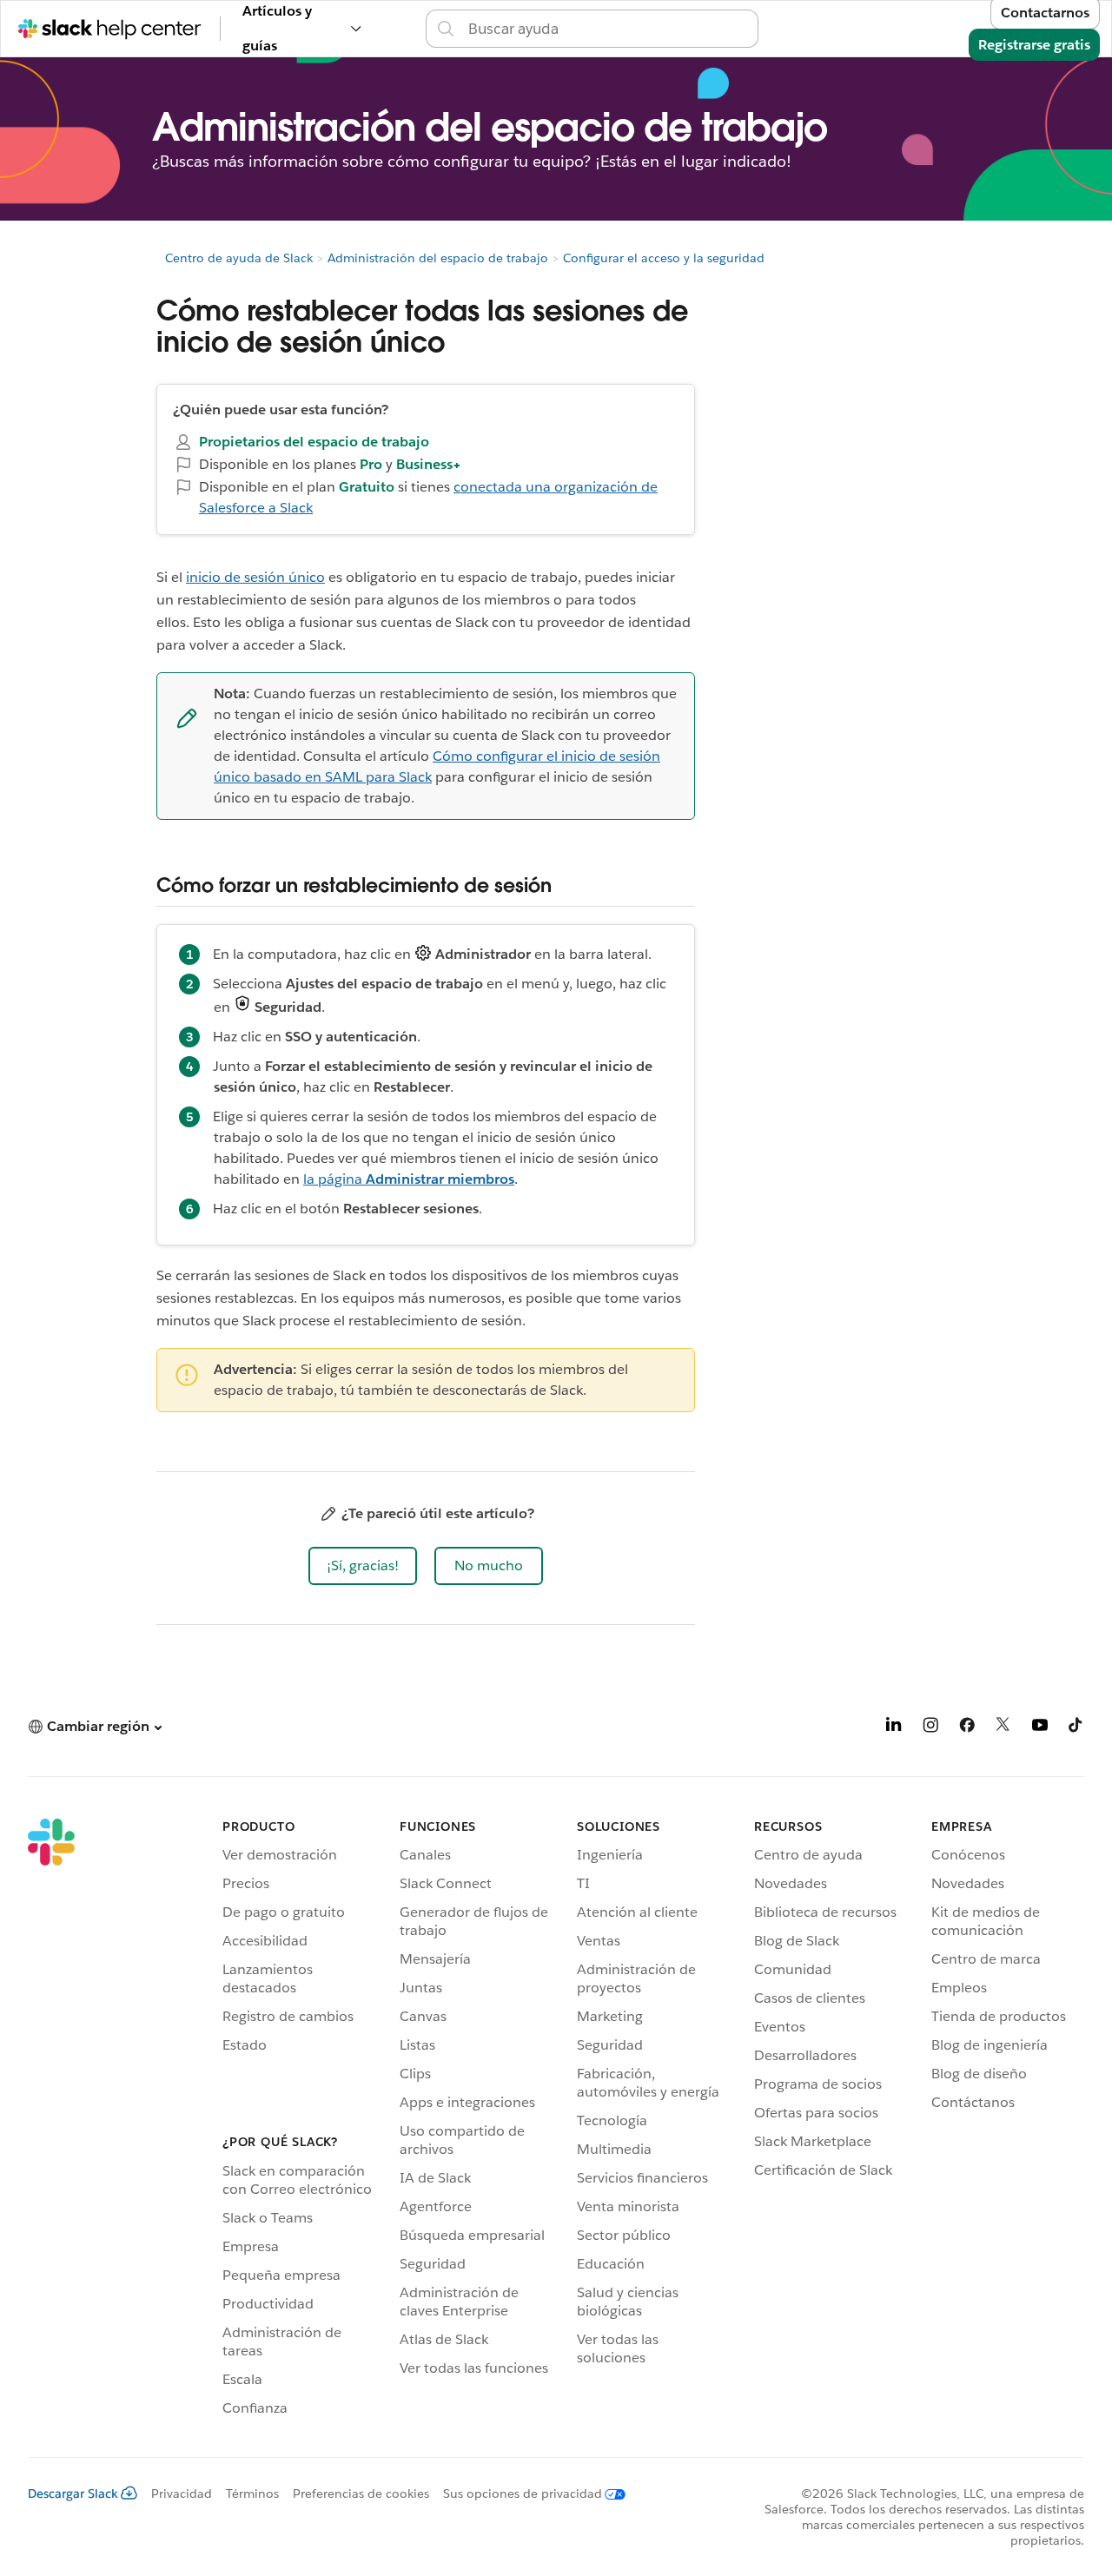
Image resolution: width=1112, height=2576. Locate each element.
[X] (1003, 1728)
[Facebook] (967, 1728)
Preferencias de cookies (361, 2493)
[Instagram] (930, 1728)
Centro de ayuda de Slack (239, 258)
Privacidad (182, 2493)
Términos (252, 2493)
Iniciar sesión (780, 28)
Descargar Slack (73, 2493)
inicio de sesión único (255, 577)
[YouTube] (1040, 1728)
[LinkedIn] (894, 1728)
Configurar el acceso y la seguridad (664, 258)
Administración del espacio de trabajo (438, 258)
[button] (363, 1566)
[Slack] (51, 2120)
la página (409, 1179)
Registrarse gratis (1034, 45)
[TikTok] (1076, 1728)
